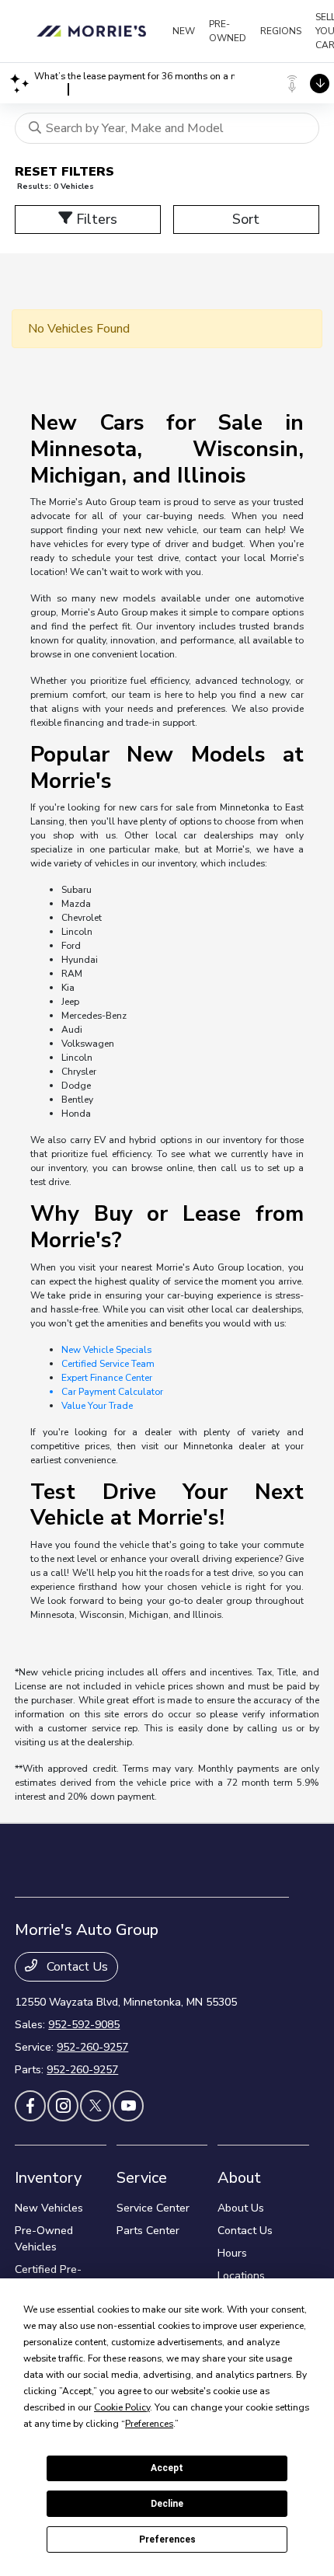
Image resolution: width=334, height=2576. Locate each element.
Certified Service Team (108, 1364)
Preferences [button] (149, 2424)
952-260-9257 (92, 2047)
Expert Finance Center (107, 1378)
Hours (232, 2253)
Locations (241, 2276)
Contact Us (76, 1967)
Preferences (167, 2539)
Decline (167, 2504)
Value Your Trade (97, 1406)
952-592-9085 (84, 2025)
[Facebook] (30, 2106)
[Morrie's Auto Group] (94, 31)
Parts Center (148, 2231)
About (239, 2178)
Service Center (153, 2208)
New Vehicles (49, 2208)
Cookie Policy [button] (122, 2407)
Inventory (48, 2178)
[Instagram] (63, 2106)
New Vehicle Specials (106, 1350)
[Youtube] (128, 2106)
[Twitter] (96, 2106)
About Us (241, 2208)
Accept (167, 2468)
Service (142, 2178)
